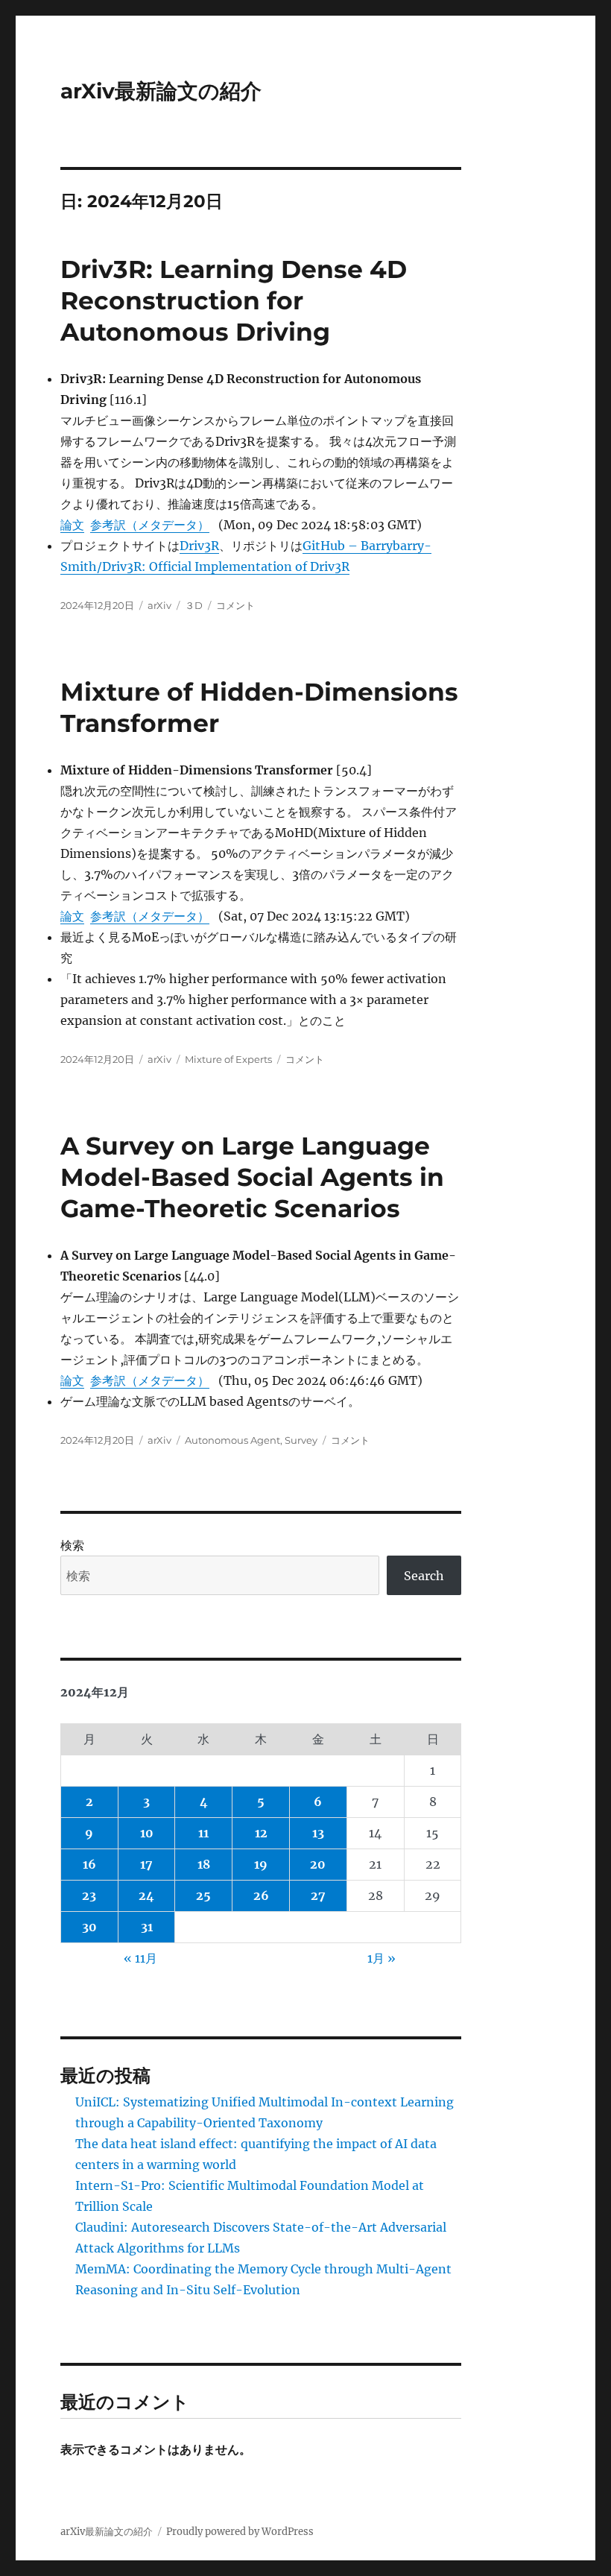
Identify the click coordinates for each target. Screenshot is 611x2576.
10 (147, 1833)
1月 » (382, 1958)
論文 (72, 525)
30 (89, 1927)
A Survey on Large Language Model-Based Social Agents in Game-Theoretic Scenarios (252, 1177)
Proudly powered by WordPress (240, 2532)
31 (147, 1927)
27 (318, 1895)
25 (203, 1895)
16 (89, 1864)
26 (261, 1895)
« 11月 (140, 1958)
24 (146, 1895)
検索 (72, 1545)
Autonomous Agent (232, 1440)
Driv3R (199, 546)
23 (89, 1895)
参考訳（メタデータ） (150, 525)
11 (203, 1833)
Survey (301, 1440)
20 (318, 1864)
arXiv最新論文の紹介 (161, 91)
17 (146, 1864)
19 (261, 1864)
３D (194, 605)
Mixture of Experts (228, 1059)
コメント (235, 605)
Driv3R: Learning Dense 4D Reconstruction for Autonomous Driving (234, 300)
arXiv (159, 605)
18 (204, 1864)
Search (424, 1576)
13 (318, 1833)
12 (261, 1833)
